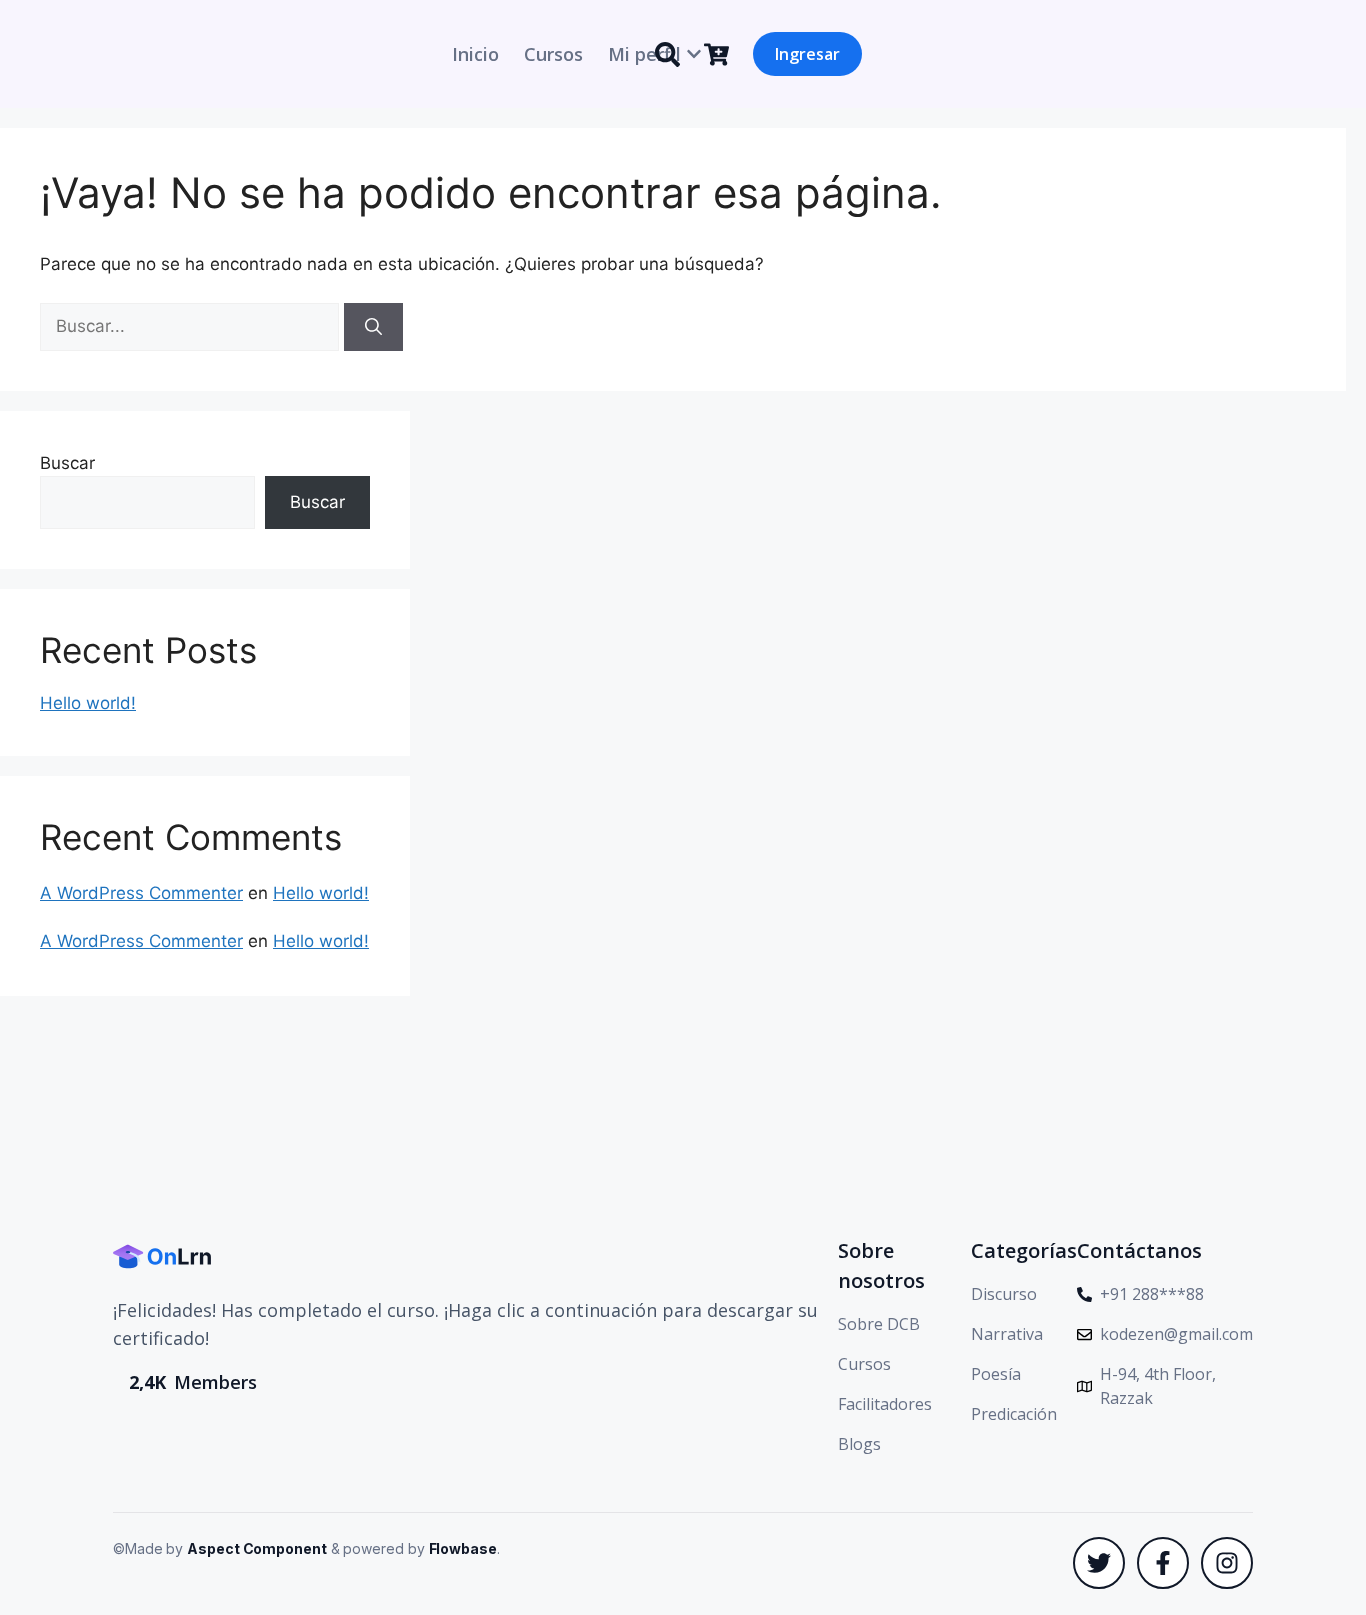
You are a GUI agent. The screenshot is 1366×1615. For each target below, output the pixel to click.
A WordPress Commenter (141, 893)
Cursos (553, 54)
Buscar (67, 463)
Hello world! (88, 703)
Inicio (475, 54)
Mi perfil (644, 54)
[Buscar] (373, 327)
